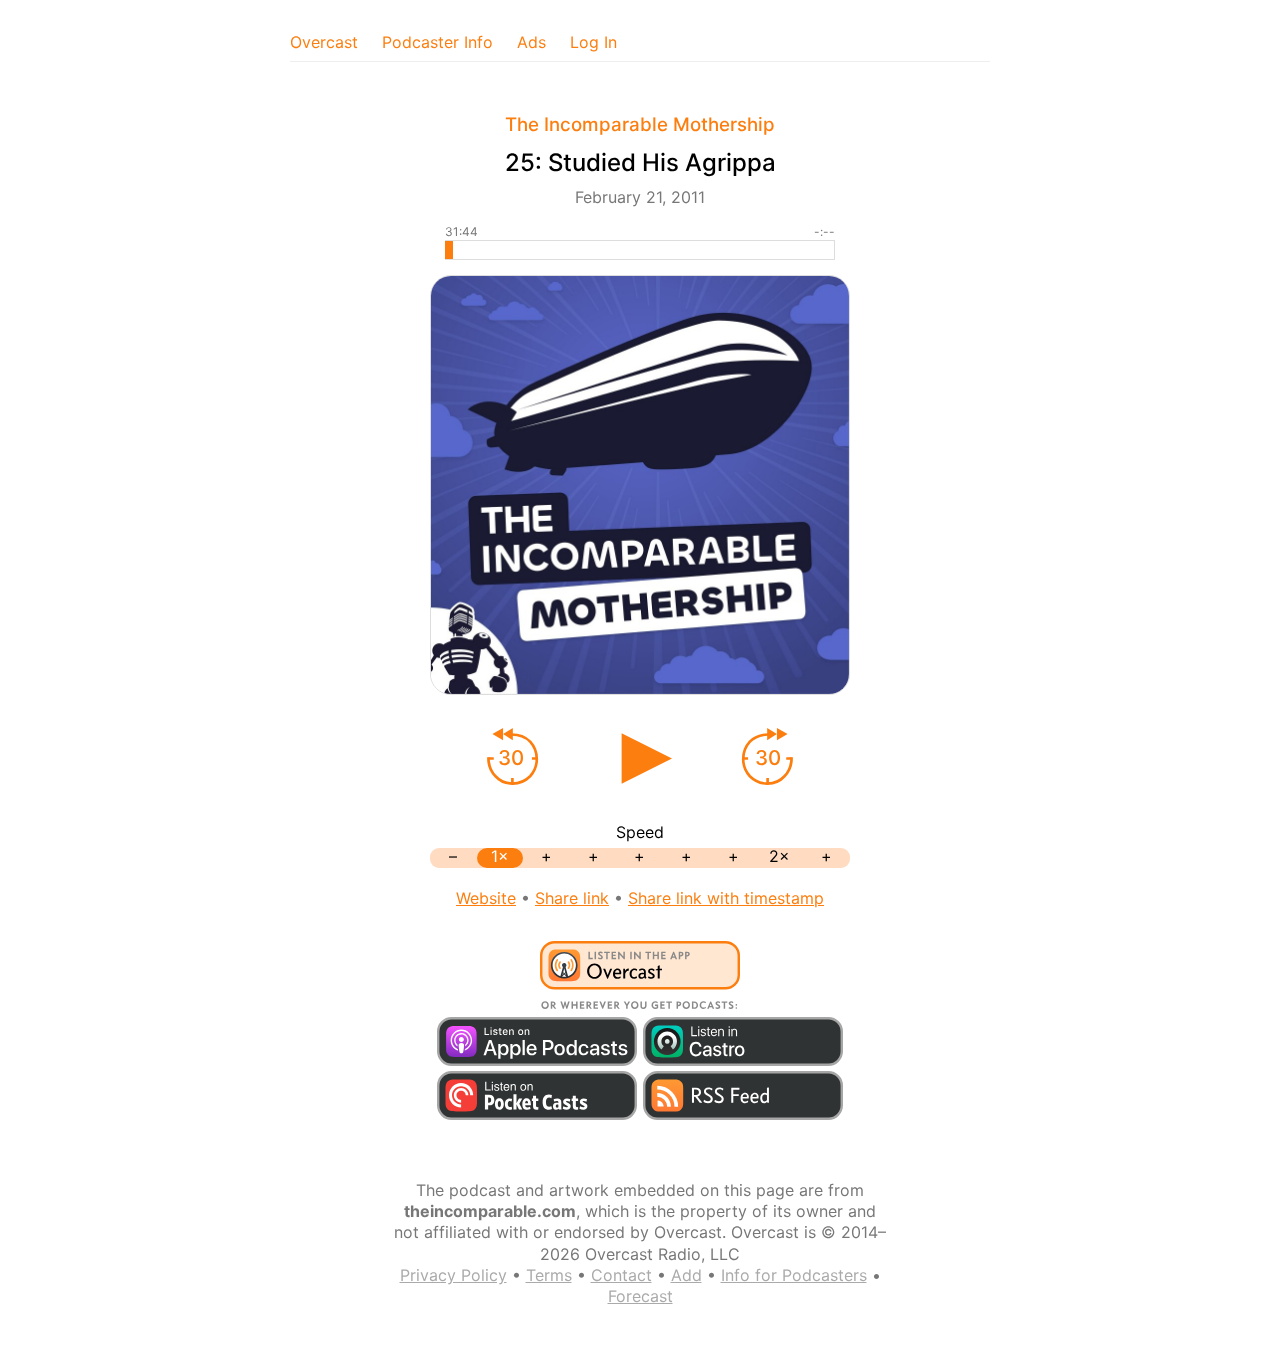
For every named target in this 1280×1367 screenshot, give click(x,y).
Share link (572, 898)
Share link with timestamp (726, 898)
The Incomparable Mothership (640, 124)
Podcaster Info (437, 42)
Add (686, 1275)
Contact (621, 1275)
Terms (549, 1275)
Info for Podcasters (794, 1275)
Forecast (640, 1296)
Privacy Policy (453, 1275)
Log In (593, 42)
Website (486, 898)
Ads (531, 42)
